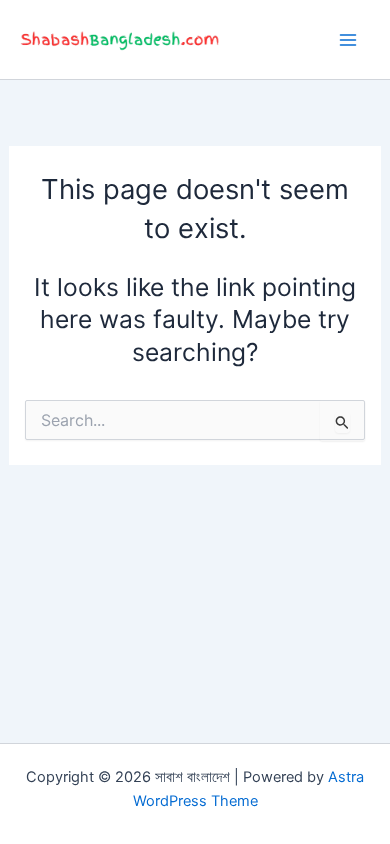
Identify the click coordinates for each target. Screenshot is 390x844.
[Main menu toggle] (347, 39)
